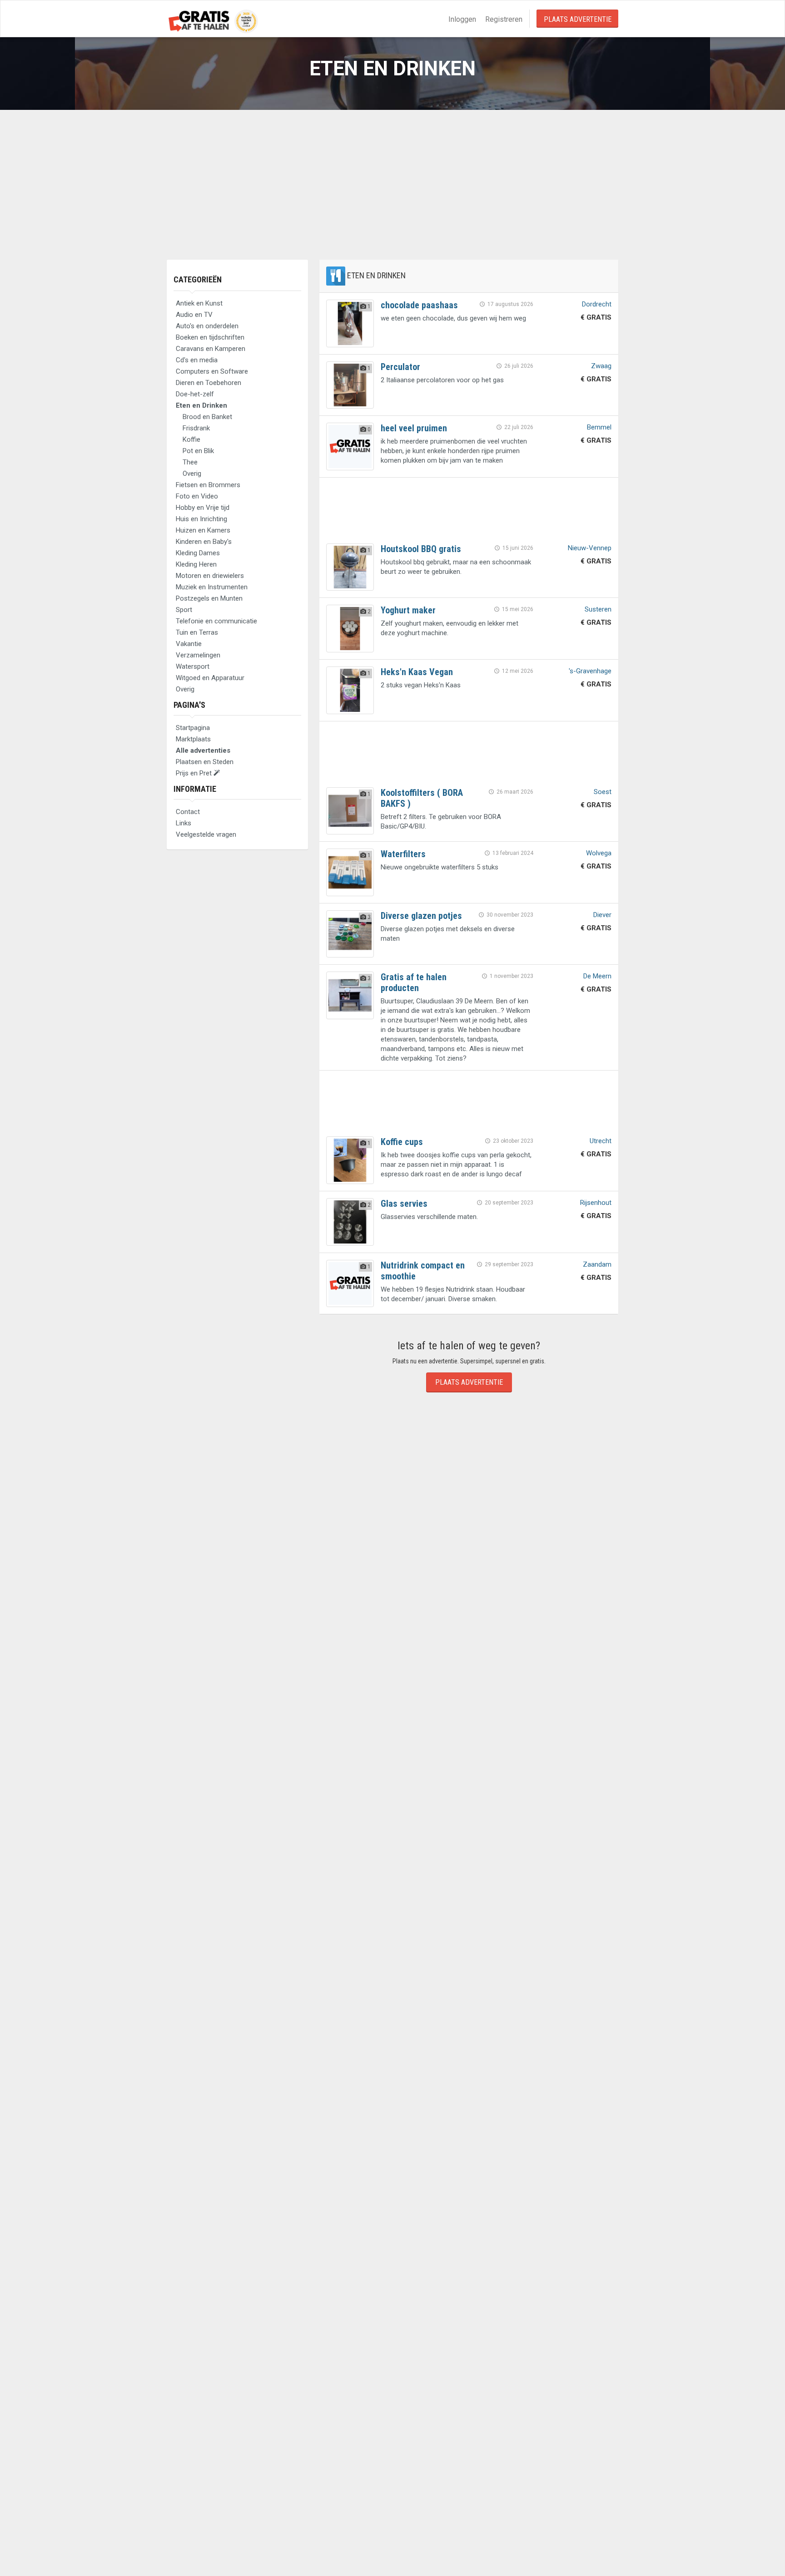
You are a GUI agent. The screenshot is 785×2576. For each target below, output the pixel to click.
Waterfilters (403, 854)
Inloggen (462, 19)
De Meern (597, 976)
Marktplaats (193, 739)
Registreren (504, 19)
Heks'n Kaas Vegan (417, 672)
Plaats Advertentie (578, 19)
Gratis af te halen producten (414, 982)
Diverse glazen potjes (421, 916)
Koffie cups (402, 1142)
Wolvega (599, 853)
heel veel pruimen (414, 428)
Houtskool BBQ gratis (421, 549)
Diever (602, 915)
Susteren (598, 609)
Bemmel (599, 427)
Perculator (400, 367)
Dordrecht (597, 304)
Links (184, 823)
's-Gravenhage (590, 671)
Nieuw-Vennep (590, 548)
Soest (603, 792)
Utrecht (601, 1141)
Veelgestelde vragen (206, 834)
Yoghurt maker (408, 610)
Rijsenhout (596, 1203)
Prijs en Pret (195, 773)
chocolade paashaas (419, 305)
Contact (188, 812)
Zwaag (601, 366)
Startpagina (193, 728)
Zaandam (597, 1264)
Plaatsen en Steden (205, 762)
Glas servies (404, 1204)
